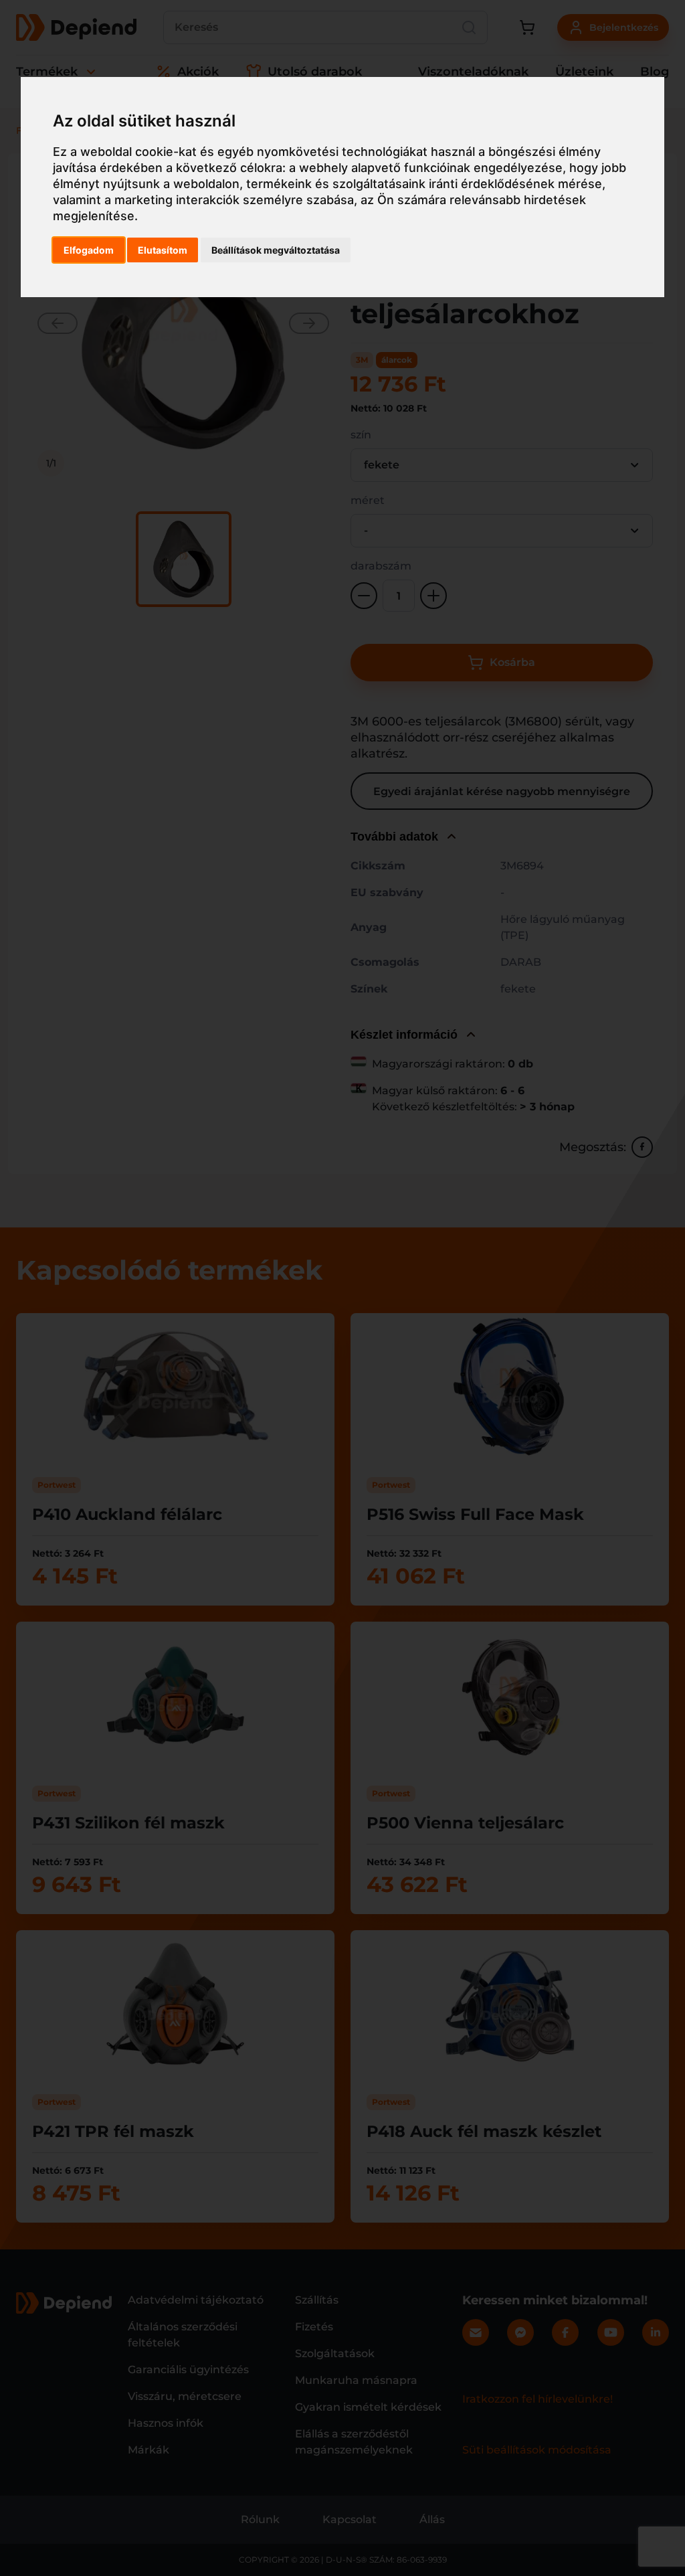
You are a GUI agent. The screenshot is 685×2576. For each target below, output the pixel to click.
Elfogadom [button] (89, 250)
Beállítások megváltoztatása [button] (276, 250)
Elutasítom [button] (163, 250)
